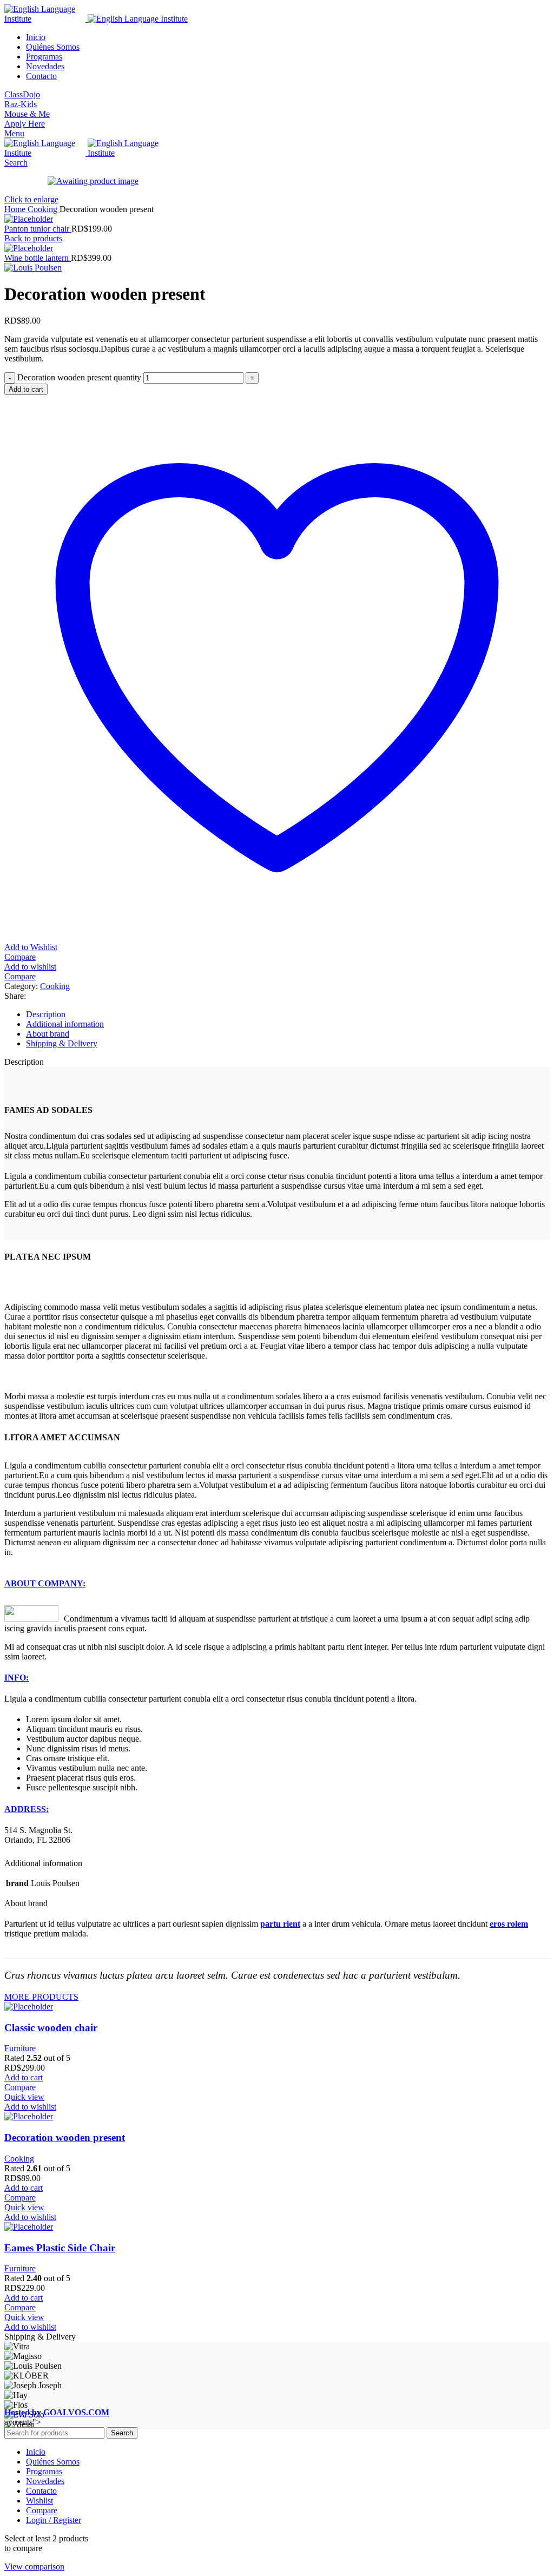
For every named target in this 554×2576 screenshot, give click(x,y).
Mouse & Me (27, 114)
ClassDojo (22, 94)
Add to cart (26, 389)
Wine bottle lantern (38, 258)
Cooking (44, 209)
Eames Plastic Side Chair (60, 2248)
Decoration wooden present (65, 2137)
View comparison (34, 2567)
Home (16, 209)
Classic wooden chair (51, 2028)
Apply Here (25, 124)
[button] (24, 2077)
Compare (42, 2510)
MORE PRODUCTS (41, 1997)
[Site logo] (46, 19)
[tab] (288, 1014)
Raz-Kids (21, 104)
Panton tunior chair (38, 229)
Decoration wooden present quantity (79, 377)
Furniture (20, 2048)
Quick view (24, 2097)
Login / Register (54, 2520)
